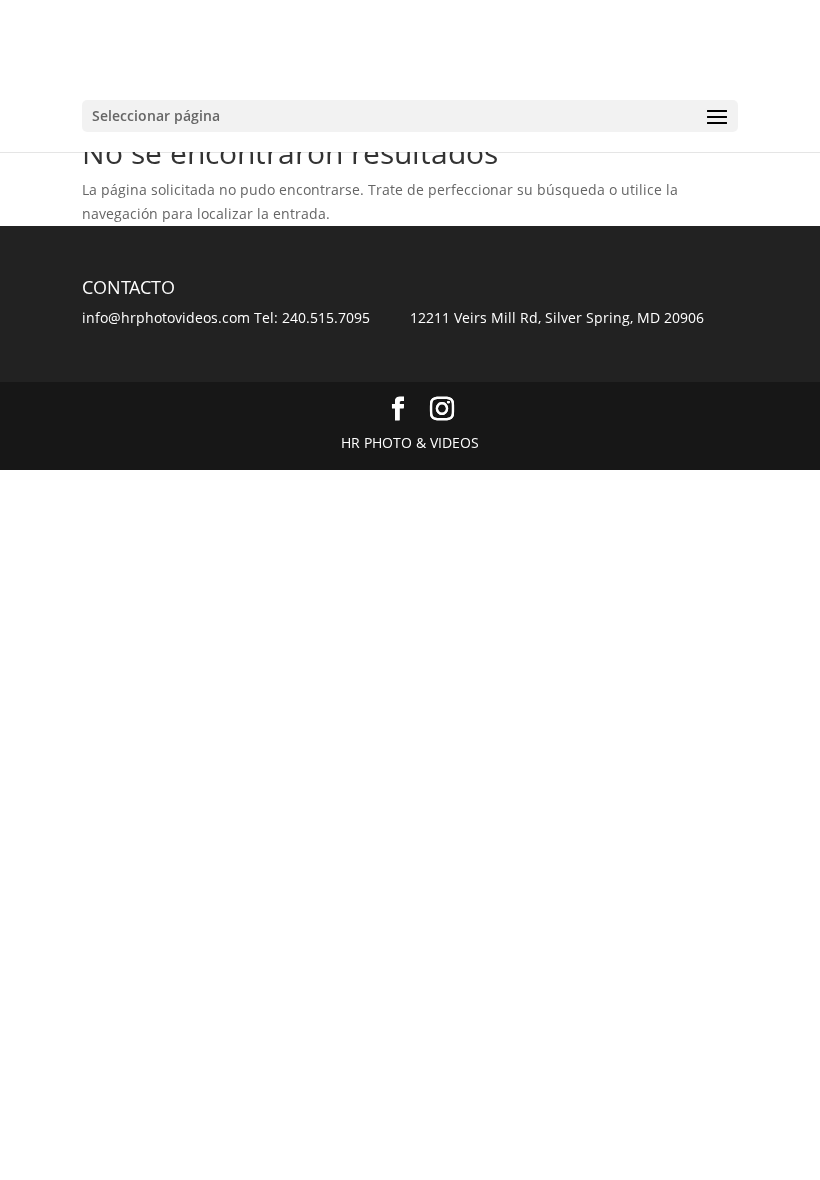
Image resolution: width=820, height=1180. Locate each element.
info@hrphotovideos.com (166, 317)
